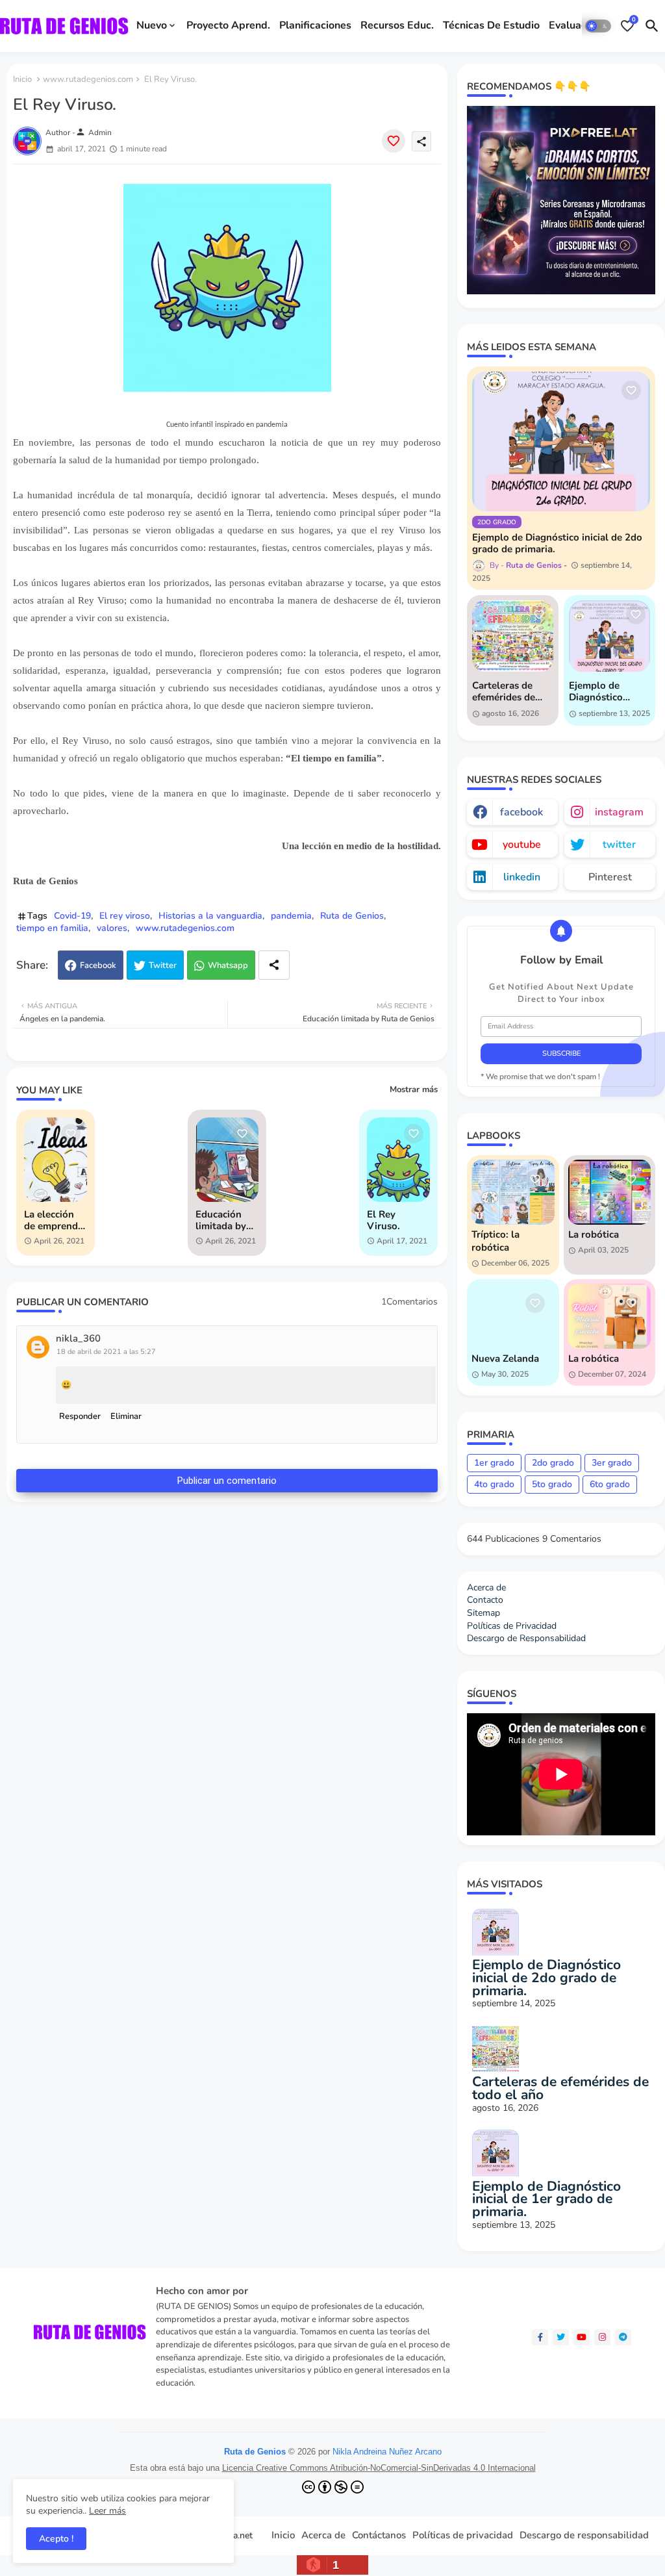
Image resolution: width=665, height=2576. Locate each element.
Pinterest (610, 877)
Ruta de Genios (352, 916)
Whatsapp (228, 965)
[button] (598, 26)
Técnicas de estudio (491, 25)
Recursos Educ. (397, 25)
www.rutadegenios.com (88, 79)
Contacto (485, 1600)
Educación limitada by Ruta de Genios (221, 1220)
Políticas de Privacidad (512, 1626)
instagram (619, 812)
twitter (619, 845)
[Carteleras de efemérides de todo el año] (513, 636)
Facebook (98, 965)
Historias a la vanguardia (210, 916)
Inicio (22, 79)
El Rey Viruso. (383, 1220)
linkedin (522, 877)
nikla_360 (78, 1339)
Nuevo (152, 25)
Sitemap (483, 1613)
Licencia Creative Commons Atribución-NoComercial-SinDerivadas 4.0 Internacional (379, 2468)
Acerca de (486, 1588)
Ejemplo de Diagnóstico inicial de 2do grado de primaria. (557, 543)
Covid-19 (72, 916)
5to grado (552, 1484)
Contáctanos (379, 2535)
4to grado (494, 1484)
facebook (521, 812)
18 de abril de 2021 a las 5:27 (106, 1352)
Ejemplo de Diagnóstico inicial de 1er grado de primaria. (598, 691)
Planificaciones (315, 25)
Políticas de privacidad (463, 2535)
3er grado (612, 1463)
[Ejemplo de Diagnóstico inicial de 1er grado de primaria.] (609, 636)
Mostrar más (414, 1090)
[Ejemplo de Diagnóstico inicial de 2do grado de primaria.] (561, 441)
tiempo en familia (52, 928)
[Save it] (394, 141)
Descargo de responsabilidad (584, 2535)
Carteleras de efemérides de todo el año (504, 691)
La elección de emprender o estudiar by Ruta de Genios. (56, 1220)
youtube (522, 845)
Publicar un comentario (227, 1481)
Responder (80, 1416)
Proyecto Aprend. (228, 25)
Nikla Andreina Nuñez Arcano (387, 2452)
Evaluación (575, 25)
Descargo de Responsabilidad (526, 1638)
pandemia (291, 916)
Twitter (163, 965)
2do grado (553, 1463)
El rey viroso (125, 916)
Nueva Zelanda (505, 1358)
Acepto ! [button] (56, 2539)
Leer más (107, 2511)
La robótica (594, 1234)
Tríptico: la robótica (496, 1241)
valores (112, 928)
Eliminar (126, 1416)
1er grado (494, 1463)
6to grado (610, 1484)
